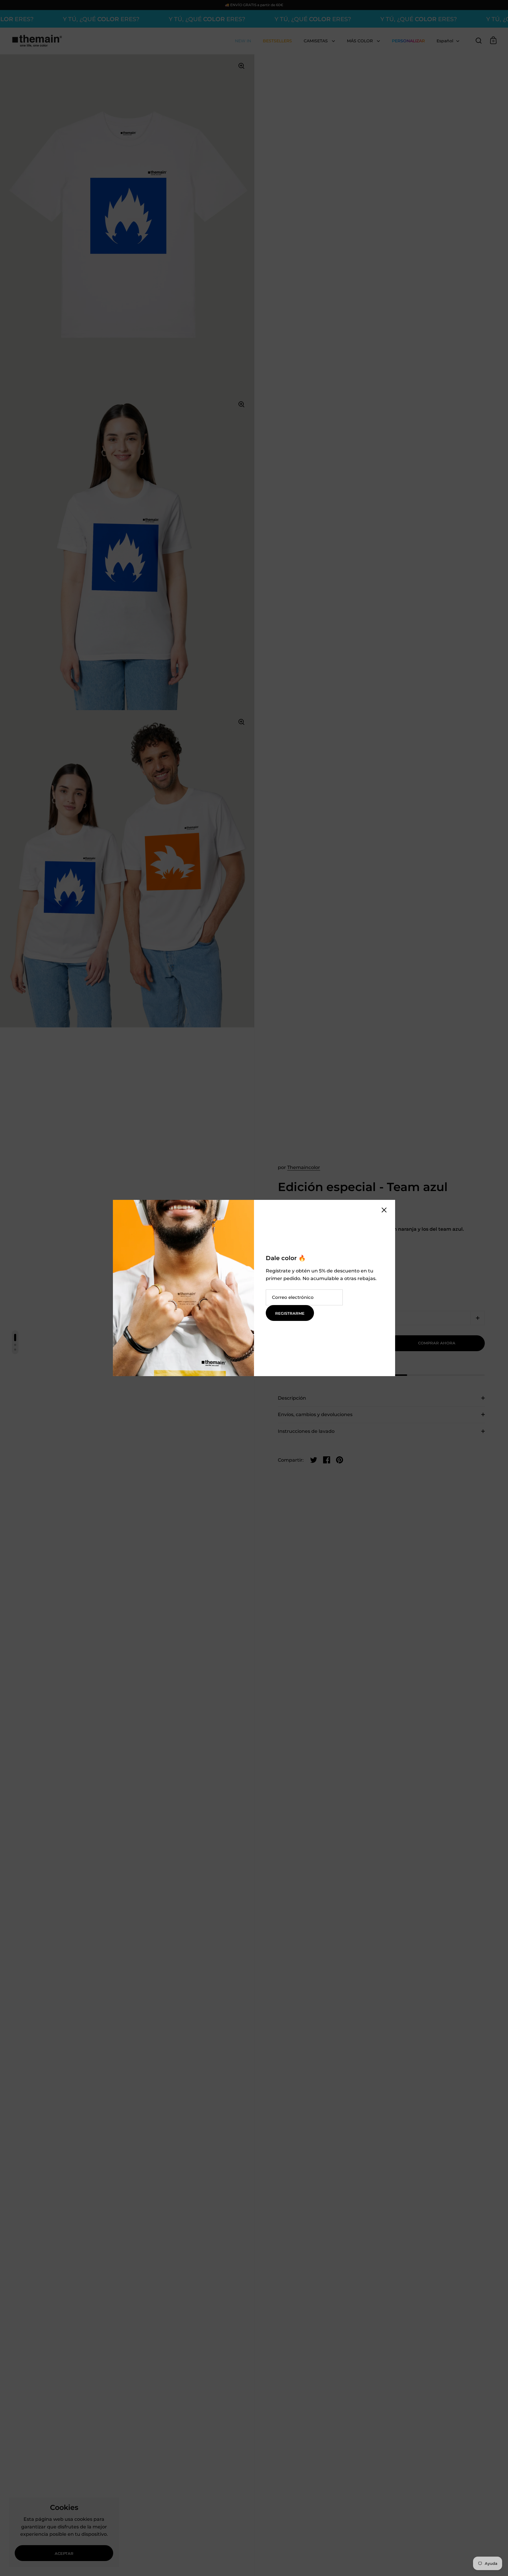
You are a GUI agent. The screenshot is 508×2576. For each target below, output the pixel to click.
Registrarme (290, 1313)
